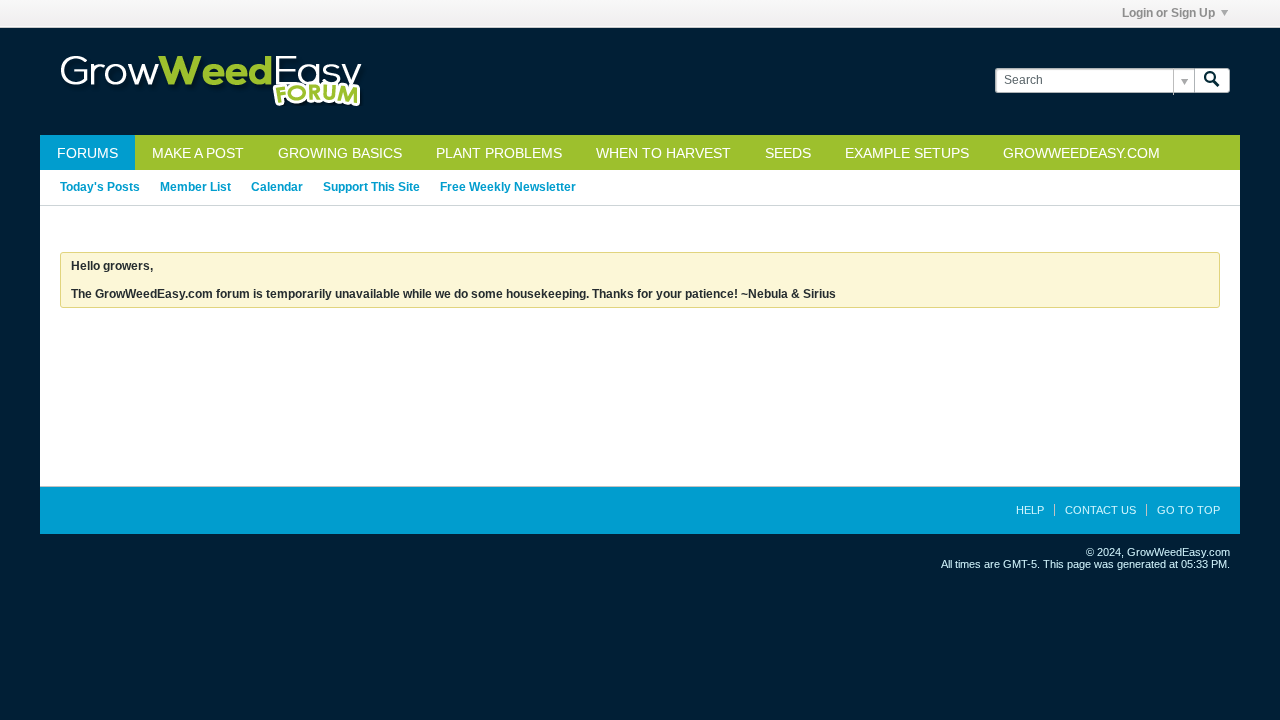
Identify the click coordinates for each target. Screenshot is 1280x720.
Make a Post (198, 153)
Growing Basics (340, 153)
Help (1030, 510)
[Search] (1212, 80)
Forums (87, 153)
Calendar (277, 187)
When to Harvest (663, 153)
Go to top (1188, 510)
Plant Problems (499, 153)
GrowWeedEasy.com (1081, 153)
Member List (195, 187)
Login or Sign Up (1168, 13)
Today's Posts (100, 187)
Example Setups (907, 153)
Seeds (788, 153)
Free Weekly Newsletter (508, 187)
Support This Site (371, 187)
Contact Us (1100, 510)
